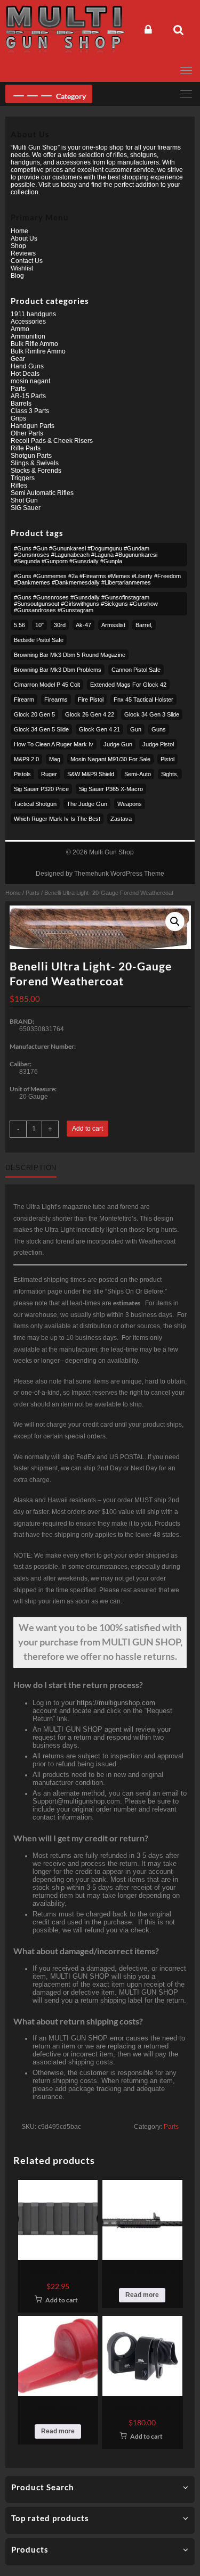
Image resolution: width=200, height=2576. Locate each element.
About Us (24, 238)
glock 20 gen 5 (34, 714)
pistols (22, 774)
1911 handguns (33, 314)
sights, (170, 774)
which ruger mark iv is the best (57, 819)
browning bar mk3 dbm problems (58, 670)
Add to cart (87, 1129)
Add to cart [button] (62, 2300)
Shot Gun (24, 500)
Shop (18, 246)
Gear (18, 359)
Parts (33, 893)
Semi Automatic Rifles (42, 493)
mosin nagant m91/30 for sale (110, 759)
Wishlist (22, 268)
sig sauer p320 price (41, 789)
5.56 (19, 625)
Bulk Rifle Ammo (34, 344)
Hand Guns (27, 366)
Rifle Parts (26, 448)
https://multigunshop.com (116, 1703)
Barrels (21, 404)
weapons (130, 804)
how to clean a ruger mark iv (54, 744)
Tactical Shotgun (35, 804)
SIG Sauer (26, 508)
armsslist (113, 625)
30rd (60, 625)
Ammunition (28, 336)
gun (136, 729)
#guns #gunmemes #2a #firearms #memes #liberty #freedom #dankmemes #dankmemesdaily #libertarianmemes (97, 579)
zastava (121, 819)
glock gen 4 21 (99, 729)
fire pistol (91, 699)
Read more (142, 2295)
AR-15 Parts (28, 396)
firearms (56, 699)
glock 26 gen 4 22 (90, 714)
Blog (17, 276)
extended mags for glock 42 (128, 685)
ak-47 (83, 625)
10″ (39, 625)
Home (13, 893)
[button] (175, 921)
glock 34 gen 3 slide (152, 714)
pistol (167, 759)
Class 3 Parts (30, 411)
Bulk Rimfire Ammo (38, 351)
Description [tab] (31, 1168)
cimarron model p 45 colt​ (47, 685)
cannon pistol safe (136, 670)
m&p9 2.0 (26, 759)
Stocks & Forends (36, 471)
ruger (49, 774)
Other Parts (27, 433)
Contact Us (27, 261)
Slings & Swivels (35, 463)
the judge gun (87, 804)
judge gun (118, 744)
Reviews (23, 253)
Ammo (20, 329)
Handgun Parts (33, 426)
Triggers (23, 478)
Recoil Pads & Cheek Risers (52, 441)
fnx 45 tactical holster (143, 699)
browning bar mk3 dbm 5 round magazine (70, 655)
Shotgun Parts (31, 456)
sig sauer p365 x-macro (111, 789)
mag (55, 759)
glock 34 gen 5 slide (41, 729)
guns (159, 729)
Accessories (28, 322)
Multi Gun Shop (111, 852)
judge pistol (158, 744)
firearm (24, 699)
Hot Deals (25, 374)
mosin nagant (30, 381)
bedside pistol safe (39, 640)
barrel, (144, 625)
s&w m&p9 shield (91, 774)
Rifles (19, 485)
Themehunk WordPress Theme (119, 874)
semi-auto (138, 774)
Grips (18, 418)
